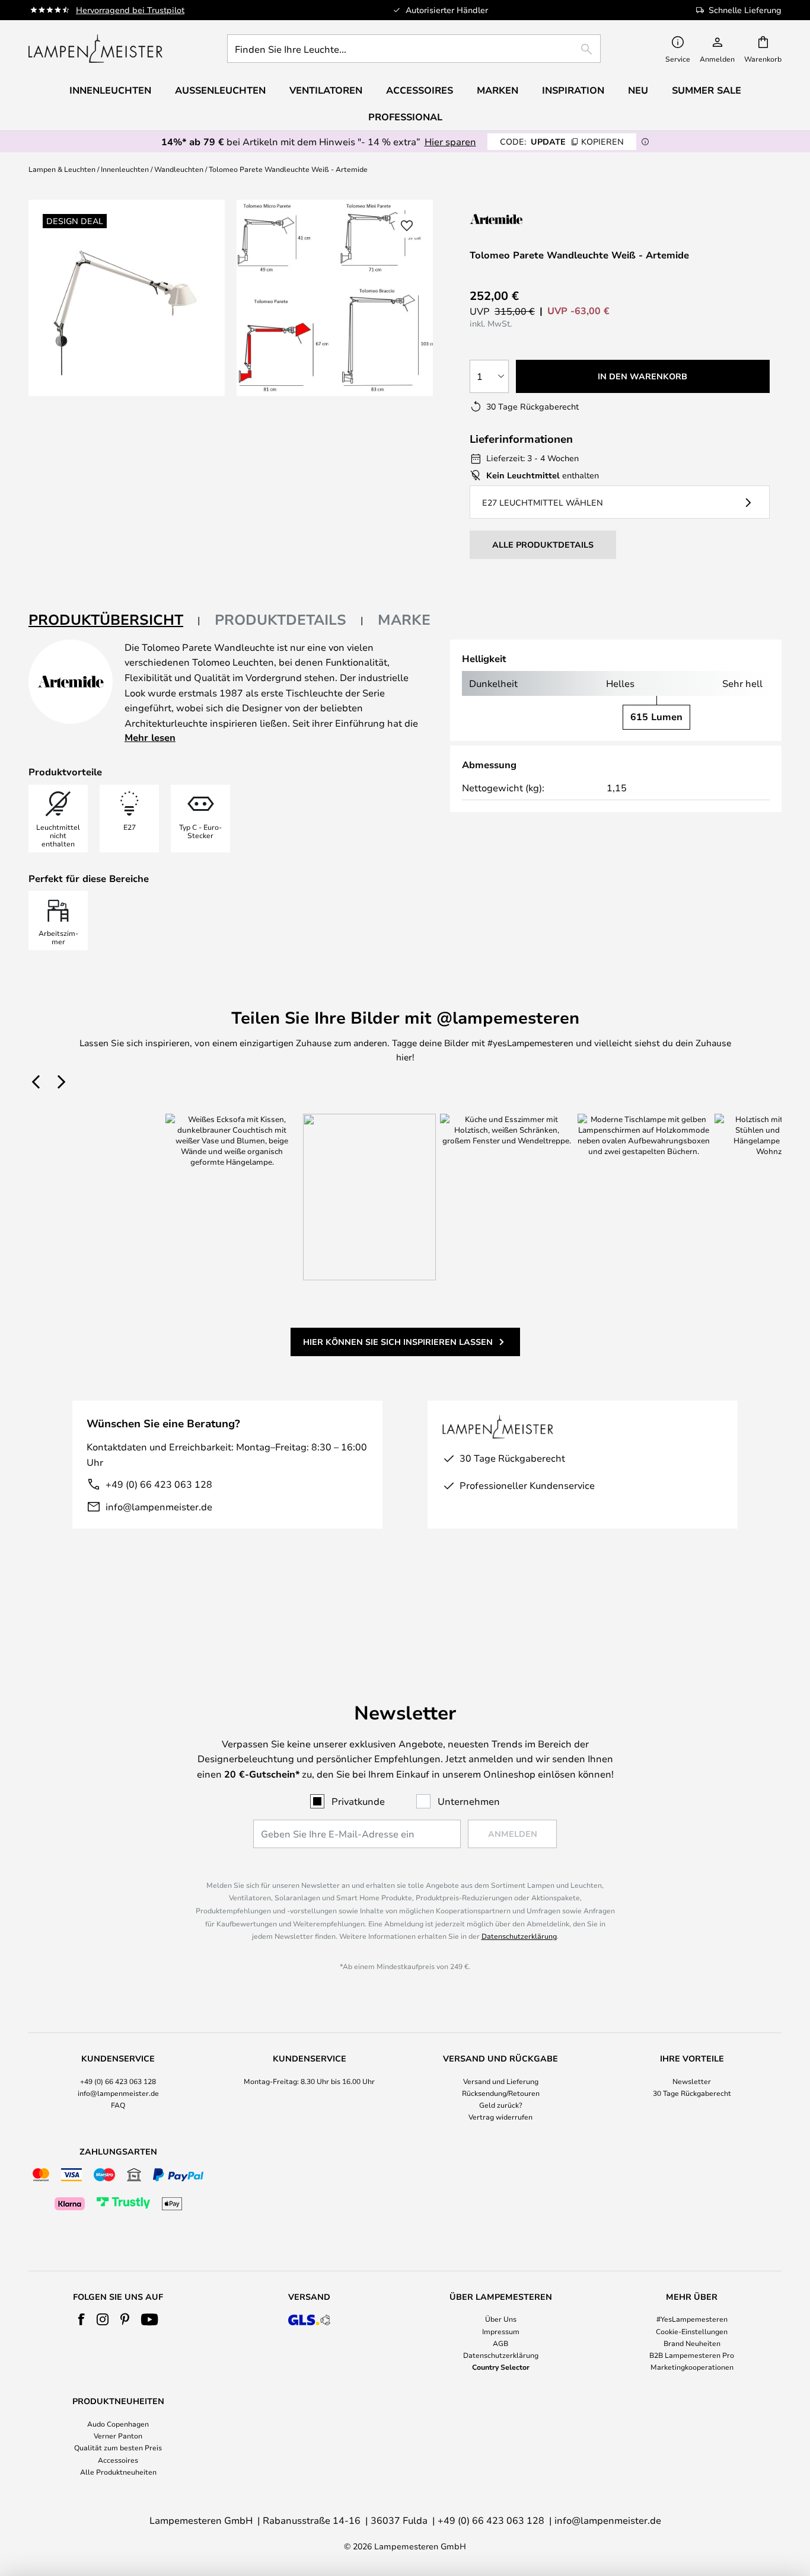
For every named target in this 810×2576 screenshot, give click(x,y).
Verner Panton (118, 2436)
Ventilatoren (326, 90)
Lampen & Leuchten (62, 169)
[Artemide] (529, 219)
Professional (405, 117)
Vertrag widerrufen (500, 2117)
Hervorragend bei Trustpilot (130, 10)
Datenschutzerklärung (519, 1936)
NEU (638, 90)
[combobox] (414, 49)
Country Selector (501, 2367)
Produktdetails (280, 619)
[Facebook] (82, 2319)
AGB (500, 2343)
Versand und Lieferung (501, 2081)
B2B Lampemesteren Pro (692, 2355)
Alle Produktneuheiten (118, 2472)
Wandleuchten (179, 169)
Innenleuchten (125, 169)
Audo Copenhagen (118, 2424)
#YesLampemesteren (692, 2319)
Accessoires (118, 2460)
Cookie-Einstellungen (692, 2331)
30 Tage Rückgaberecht (692, 2093)
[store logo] (95, 49)
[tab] (114, 620)
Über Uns (501, 2319)
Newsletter (692, 2081)
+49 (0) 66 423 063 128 (159, 1484)
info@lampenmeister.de (159, 1506)
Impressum (501, 2331)
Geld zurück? (501, 2105)
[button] (407, 226)
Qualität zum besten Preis (118, 2447)
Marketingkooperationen (692, 2367)
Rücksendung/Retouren (501, 2093)
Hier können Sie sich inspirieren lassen (398, 1342)
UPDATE (562, 141)
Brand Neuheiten (692, 2343)
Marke (404, 619)
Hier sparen (450, 141)
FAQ (118, 2105)
